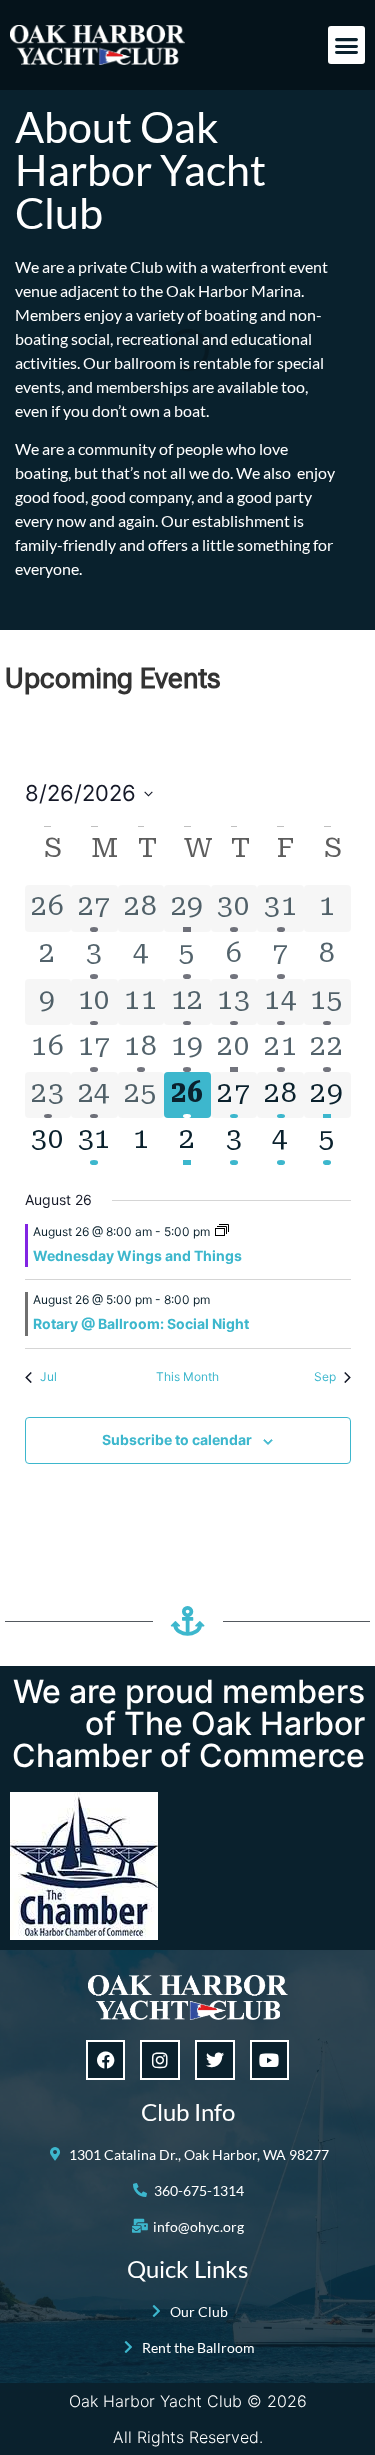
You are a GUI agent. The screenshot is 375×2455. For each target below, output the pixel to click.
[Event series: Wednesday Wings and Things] (222, 1231)
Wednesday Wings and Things (137, 1255)
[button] (347, 45)
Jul (48, 1376)
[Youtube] (270, 2060)
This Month (187, 1376)
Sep (325, 1376)
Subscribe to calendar (177, 1439)
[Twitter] (215, 2060)
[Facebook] (106, 2060)
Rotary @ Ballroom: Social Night (141, 1323)
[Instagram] (160, 2060)
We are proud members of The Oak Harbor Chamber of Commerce (188, 1723)
